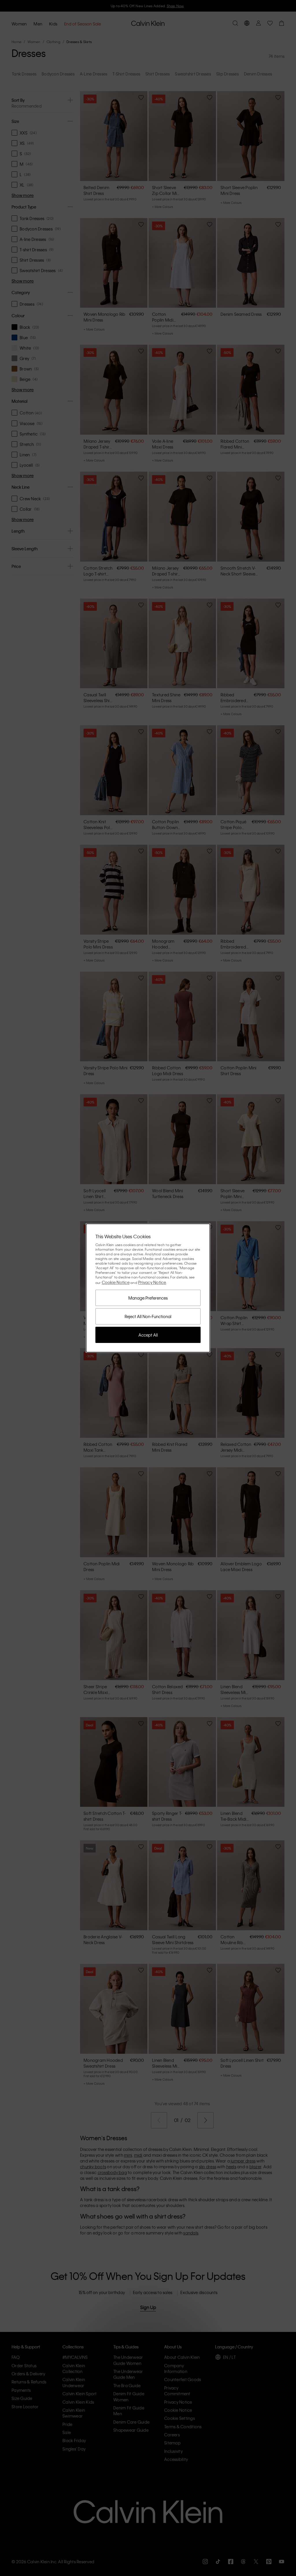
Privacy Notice (152, 1282)
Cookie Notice (116, 1282)
